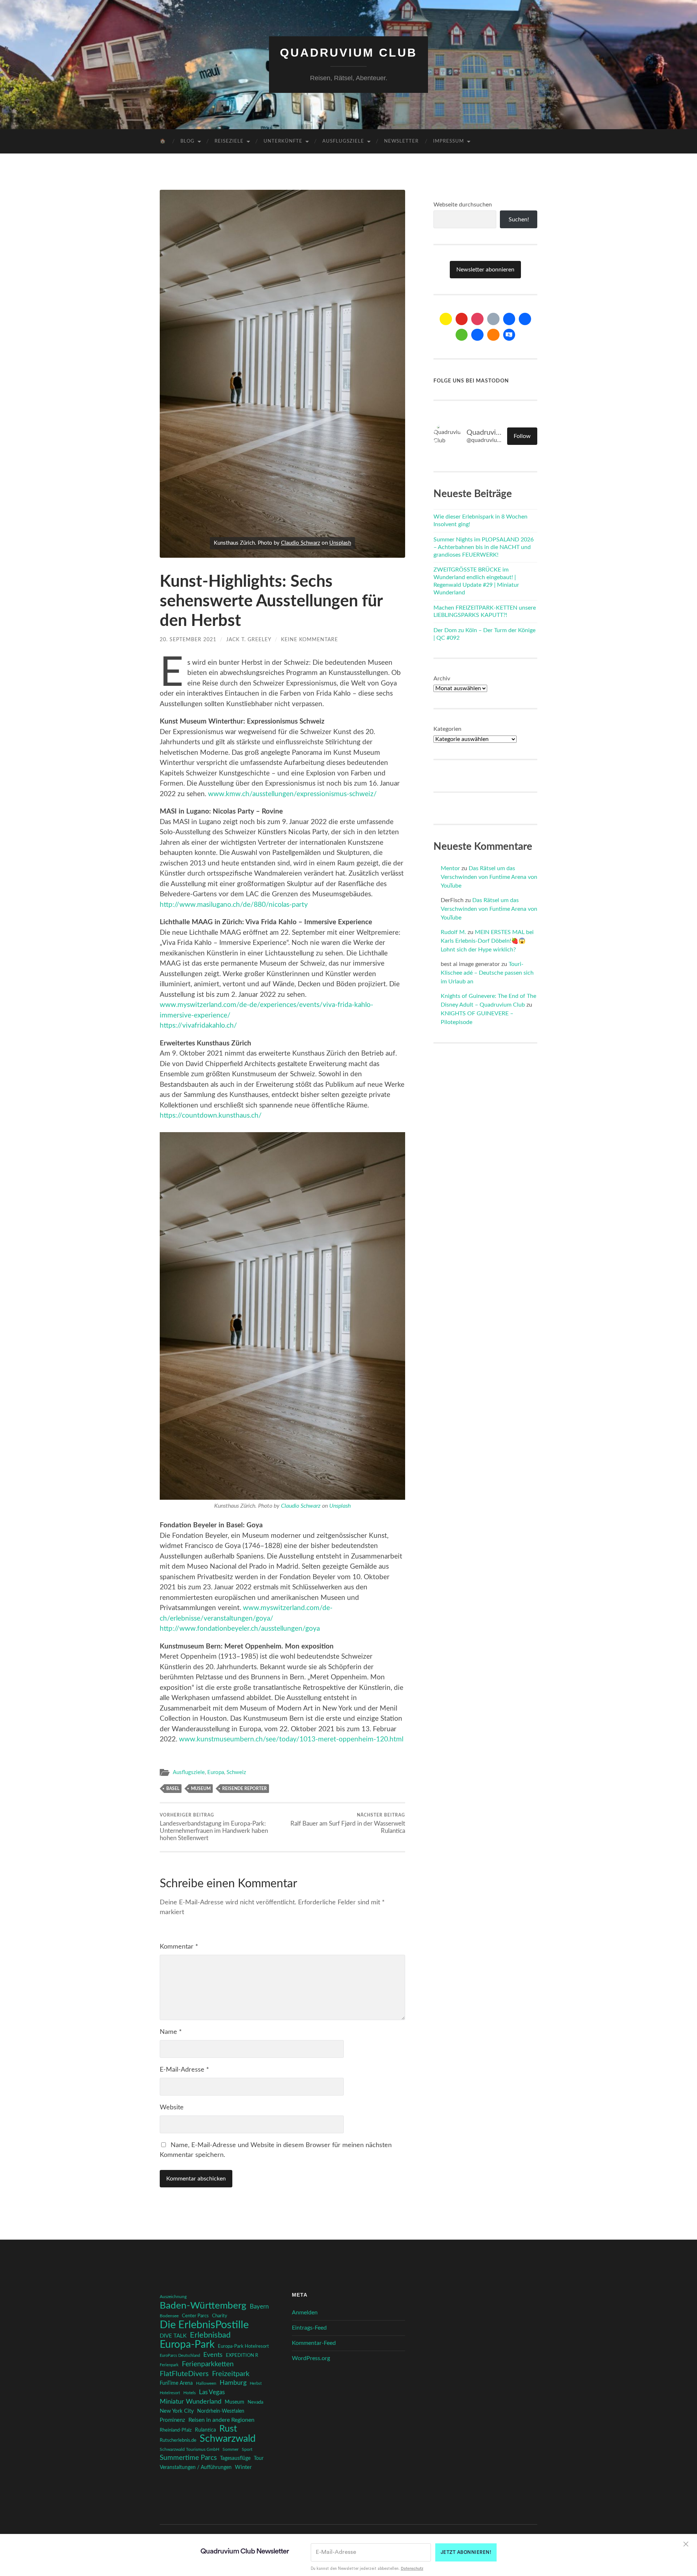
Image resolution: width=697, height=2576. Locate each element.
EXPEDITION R (242, 2355)
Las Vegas (212, 2392)
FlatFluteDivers (184, 2374)
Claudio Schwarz (301, 543)
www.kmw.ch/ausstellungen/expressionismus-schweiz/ (292, 794)
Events (213, 2355)
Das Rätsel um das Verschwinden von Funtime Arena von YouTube (489, 877)
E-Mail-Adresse (184, 2070)
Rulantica (205, 2430)
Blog (188, 141)
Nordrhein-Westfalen (221, 2411)
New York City (177, 2411)
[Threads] (493, 319)
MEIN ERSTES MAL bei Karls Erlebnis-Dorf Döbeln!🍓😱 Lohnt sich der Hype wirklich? (487, 941)
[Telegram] (525, 319)
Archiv (442, 679)
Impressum (449, 141)
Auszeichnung (173, 2297)
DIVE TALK (173, 2336)
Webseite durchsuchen (463, 205)
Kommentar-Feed (314, 2343)
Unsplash (340, 543)
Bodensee (169, 2316)
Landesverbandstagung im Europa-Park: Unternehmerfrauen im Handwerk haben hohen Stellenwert (214, 1827)
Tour (259, 2458)
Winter (243, 2467)
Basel (173, 1789)
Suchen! (519, 220)
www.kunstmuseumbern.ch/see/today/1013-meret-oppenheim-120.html (291, 1739)
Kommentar (179, 1947)
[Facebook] (509, 319)
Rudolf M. (453, 932)
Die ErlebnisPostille (204, 2325)
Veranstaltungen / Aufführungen (196, 2468)
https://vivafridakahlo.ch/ (198, 1026)
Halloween (206, 2383)
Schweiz (236, 1772)
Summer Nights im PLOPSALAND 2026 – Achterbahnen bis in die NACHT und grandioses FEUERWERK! (484, 547)
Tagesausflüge (235, 2458)
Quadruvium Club (348, 53)
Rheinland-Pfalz (176, 2430)
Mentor (450, 868)
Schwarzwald (228, 2439)
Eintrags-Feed (309, 2328)
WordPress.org (311, 2358)
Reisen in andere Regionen (221, 2420)
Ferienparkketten (208, 2364)
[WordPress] (493, 335)
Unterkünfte (283, 141)
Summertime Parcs (188, 2458)
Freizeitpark (231, 2374)
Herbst (256, 2383)
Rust (228, 2429)
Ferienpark (169, 2365)
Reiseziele (229, 141)
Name (171, 2032)
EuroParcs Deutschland (180, 2356)
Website (172, 2108)
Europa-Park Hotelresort (243, 2346)
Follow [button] (522, 436)
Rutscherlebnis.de (178, 2440)
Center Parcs (195, 2316)
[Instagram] (477, 319)
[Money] (509, 335)
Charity (220, 2316)
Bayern (259, 2307)
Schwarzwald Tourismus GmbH (189, 2449)
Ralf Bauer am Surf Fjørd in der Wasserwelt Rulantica (348, 1823)
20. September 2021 (188, 640)
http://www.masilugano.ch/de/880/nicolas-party (234, 905)
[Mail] (446, 319)
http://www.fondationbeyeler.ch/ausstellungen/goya (240, 1629)
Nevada (255, 2402)
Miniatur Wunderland (191, 2402)
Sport (247, 2449)
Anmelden (305, 2313)
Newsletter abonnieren (485, 270)
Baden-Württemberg (203, 2306)
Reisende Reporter (244, 1789)
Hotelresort (170, 2393)
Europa (216, 1772)
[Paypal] (477, 335)
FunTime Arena (176, 2383)
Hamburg (233, 2383)
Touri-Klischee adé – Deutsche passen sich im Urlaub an (487, 973)
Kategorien (447, 729)
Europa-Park (187, 2345)
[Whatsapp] (462, 335)
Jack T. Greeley (249, 640)
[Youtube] (462, 319)
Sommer (231, 2449)
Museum (201, 1789)
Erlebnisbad (210, 2335)
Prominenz (172, 2420)
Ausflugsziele (343, 141)
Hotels (189, 2393)
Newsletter (401, 141)
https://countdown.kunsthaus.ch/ (211, 1116)
